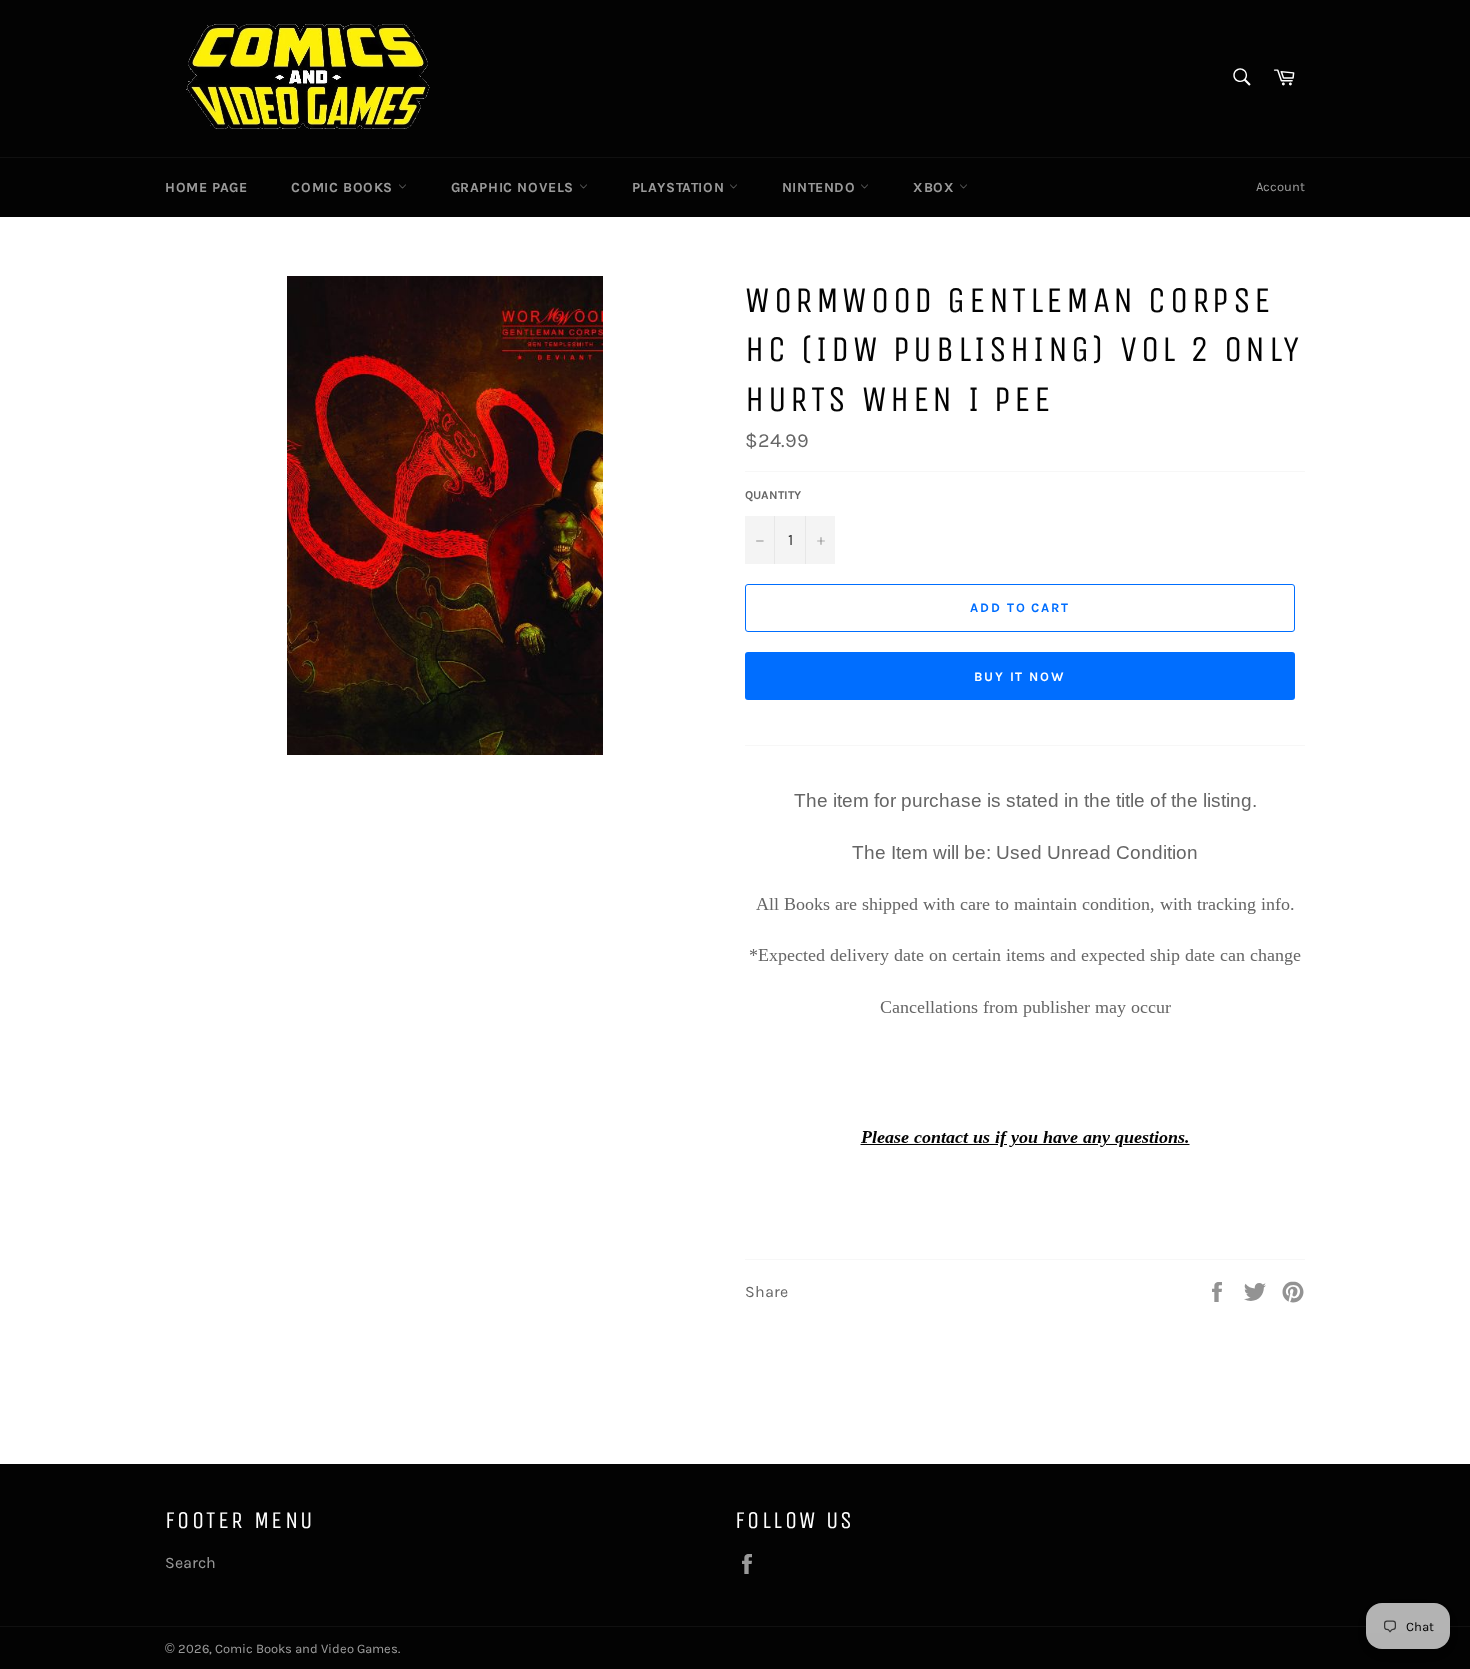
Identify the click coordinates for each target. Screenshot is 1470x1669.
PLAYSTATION (680, 187)
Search (190, 1562)
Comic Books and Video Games (306, 1648)
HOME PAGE (206, 187)
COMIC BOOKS (344, 187)
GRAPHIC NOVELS (515, 187)
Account (1280, 186)
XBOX (936, 187)
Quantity (773, 495)
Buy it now (1020, 676)
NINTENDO (821, 187)
